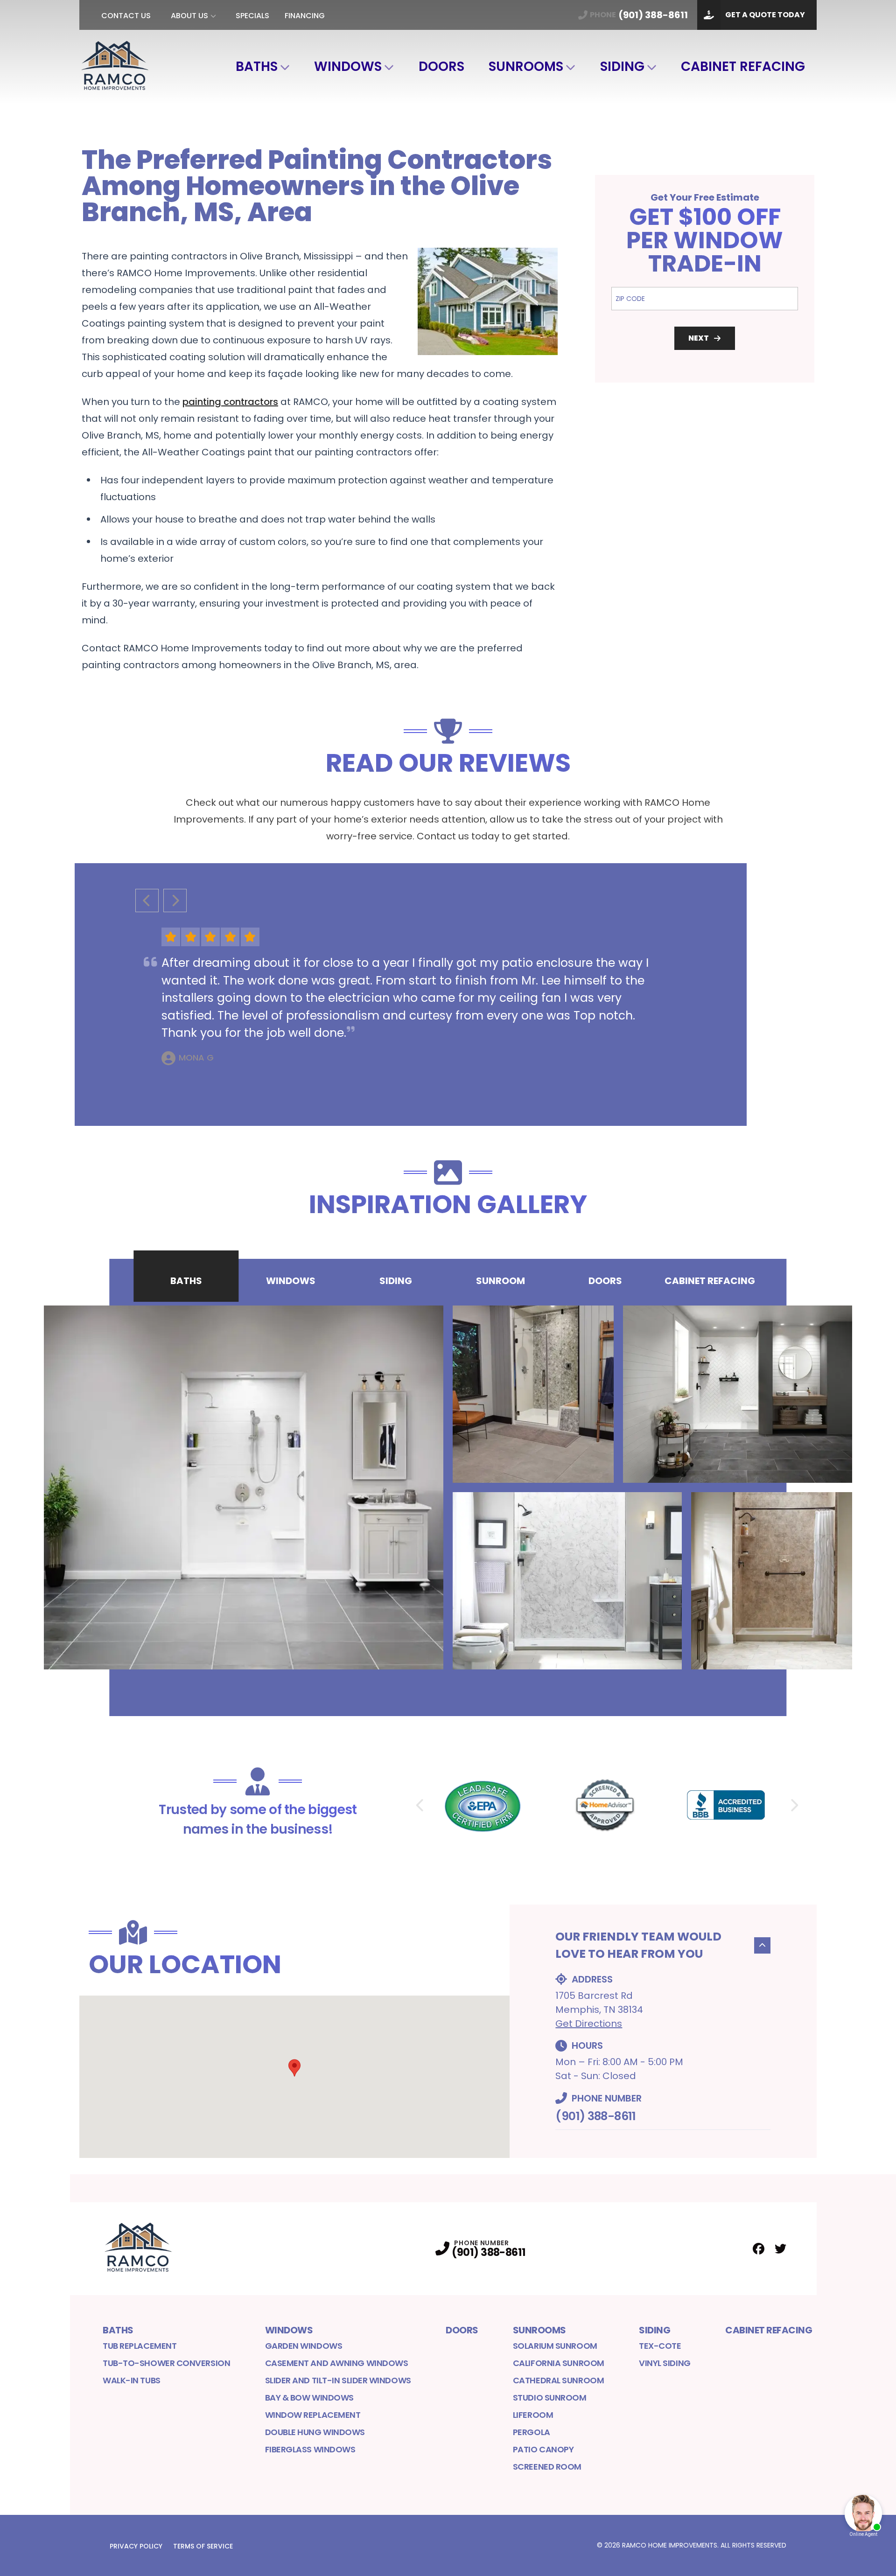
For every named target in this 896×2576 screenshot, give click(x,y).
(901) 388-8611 (595, 2116)
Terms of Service (203, 2546)
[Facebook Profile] (759, 2249)
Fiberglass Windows (310, 2449)
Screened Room (547, 2467)
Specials (252, 16)
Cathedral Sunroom (558, 2380)
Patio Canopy (543, 2449)
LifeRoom (533, 2415)
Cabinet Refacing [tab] (710, 1281)
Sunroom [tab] (500, 1281)
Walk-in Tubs (132, 2380)
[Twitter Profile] (780, 2249)
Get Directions (589, 2024)
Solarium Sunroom (555, 2346)
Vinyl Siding (665, 2363)
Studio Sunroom (550, 2398)
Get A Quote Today (765, 15)
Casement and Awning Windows (337, 2363)
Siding (622, 66)
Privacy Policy (136, 2546)
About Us (189, 16)
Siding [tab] (396, 1281)
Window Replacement (313, 2415)
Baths (257, 66)
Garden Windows (304, 2346)
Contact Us (126, 16)
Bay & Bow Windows (309, 2398)
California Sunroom (559, 2363)
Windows (348, 66)
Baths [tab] (186, 1281)
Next (699, 338)
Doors (441, 66)
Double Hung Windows (315, 2432)
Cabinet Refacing (743, 66)
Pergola (532, 2432)
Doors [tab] (605, 1281)
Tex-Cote (660, 2346)
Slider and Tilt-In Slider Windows (338, 2380)
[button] (294, 2068)
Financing (305, 16)
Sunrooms (526, 66)
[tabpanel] (448, 1487)
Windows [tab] (291, 1281)
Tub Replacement (140, 2346)
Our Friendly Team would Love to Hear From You (638, 1945)
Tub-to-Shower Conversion (166, 2363)
